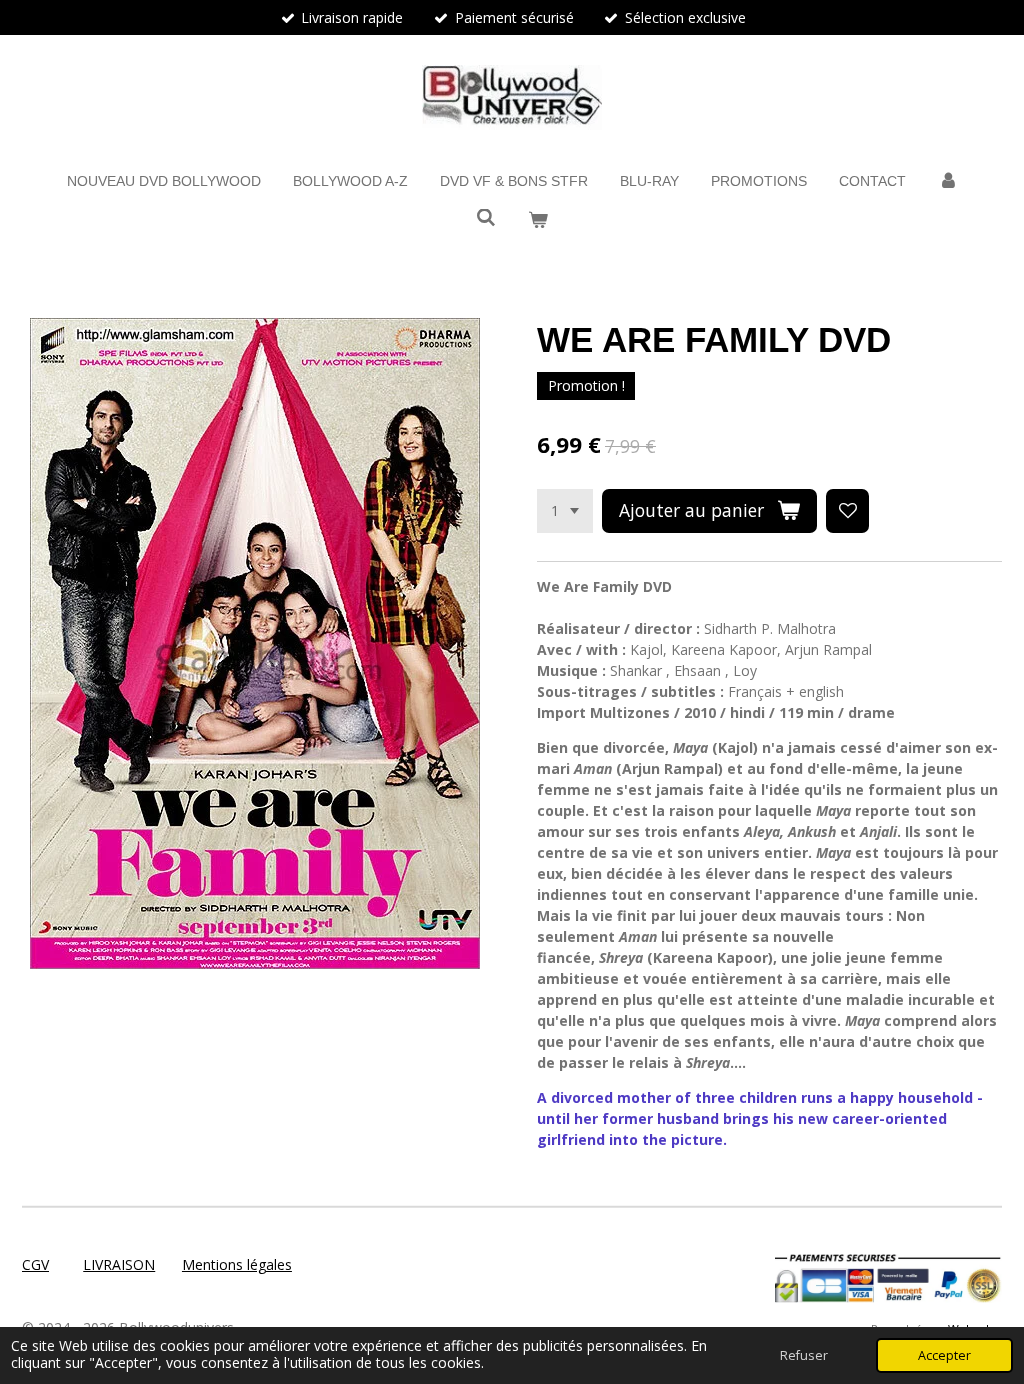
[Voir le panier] (538, 220)
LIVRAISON (119, 1264)
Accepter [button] (944, 1355)
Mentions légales (237, 1264)
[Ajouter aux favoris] (848, 511)
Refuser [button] (804, 1355)
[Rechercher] (486, 218)
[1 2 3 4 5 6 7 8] (565, 511)
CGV (35, 1264)
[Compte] (948, 181)
